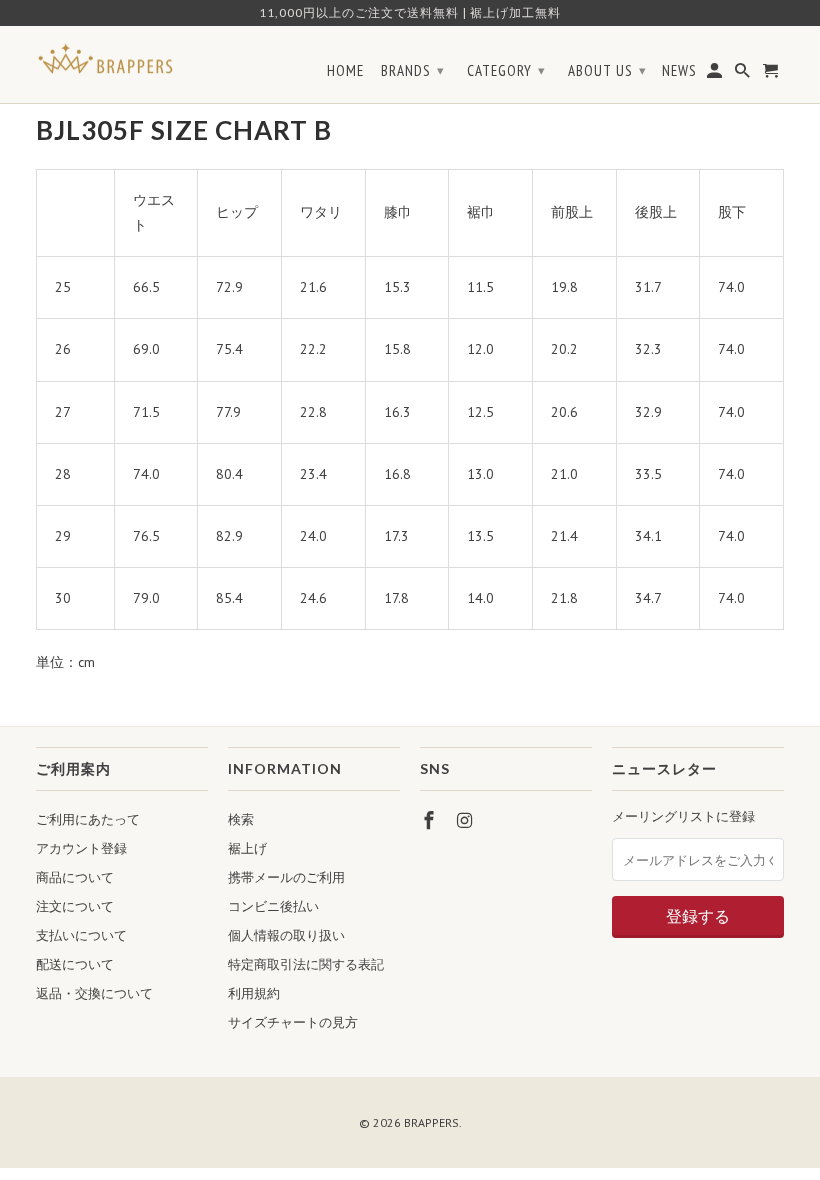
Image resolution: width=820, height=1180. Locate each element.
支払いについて (81, 935)
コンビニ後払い (273, 906)
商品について (75, 877)
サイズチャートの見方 (293, 1022)
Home (345, 71)
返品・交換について (94, 993)
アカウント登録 (81, 848)
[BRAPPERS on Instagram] (467, 820)
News (679, 71)
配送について (75, 964)
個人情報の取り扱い (286, 935)
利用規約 (254, 993)
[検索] (744, 75)
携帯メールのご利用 (286, 877)
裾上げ (247, 848)
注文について (75, 906)
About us (607, 70)
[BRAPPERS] (106, 59)
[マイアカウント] (716, 75)
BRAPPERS (431, 1122)
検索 (241, 819)
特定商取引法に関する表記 (306, 964)
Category (506, 70)
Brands (413, 70)
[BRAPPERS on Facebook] (431, 820)
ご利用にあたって (88, 819)
